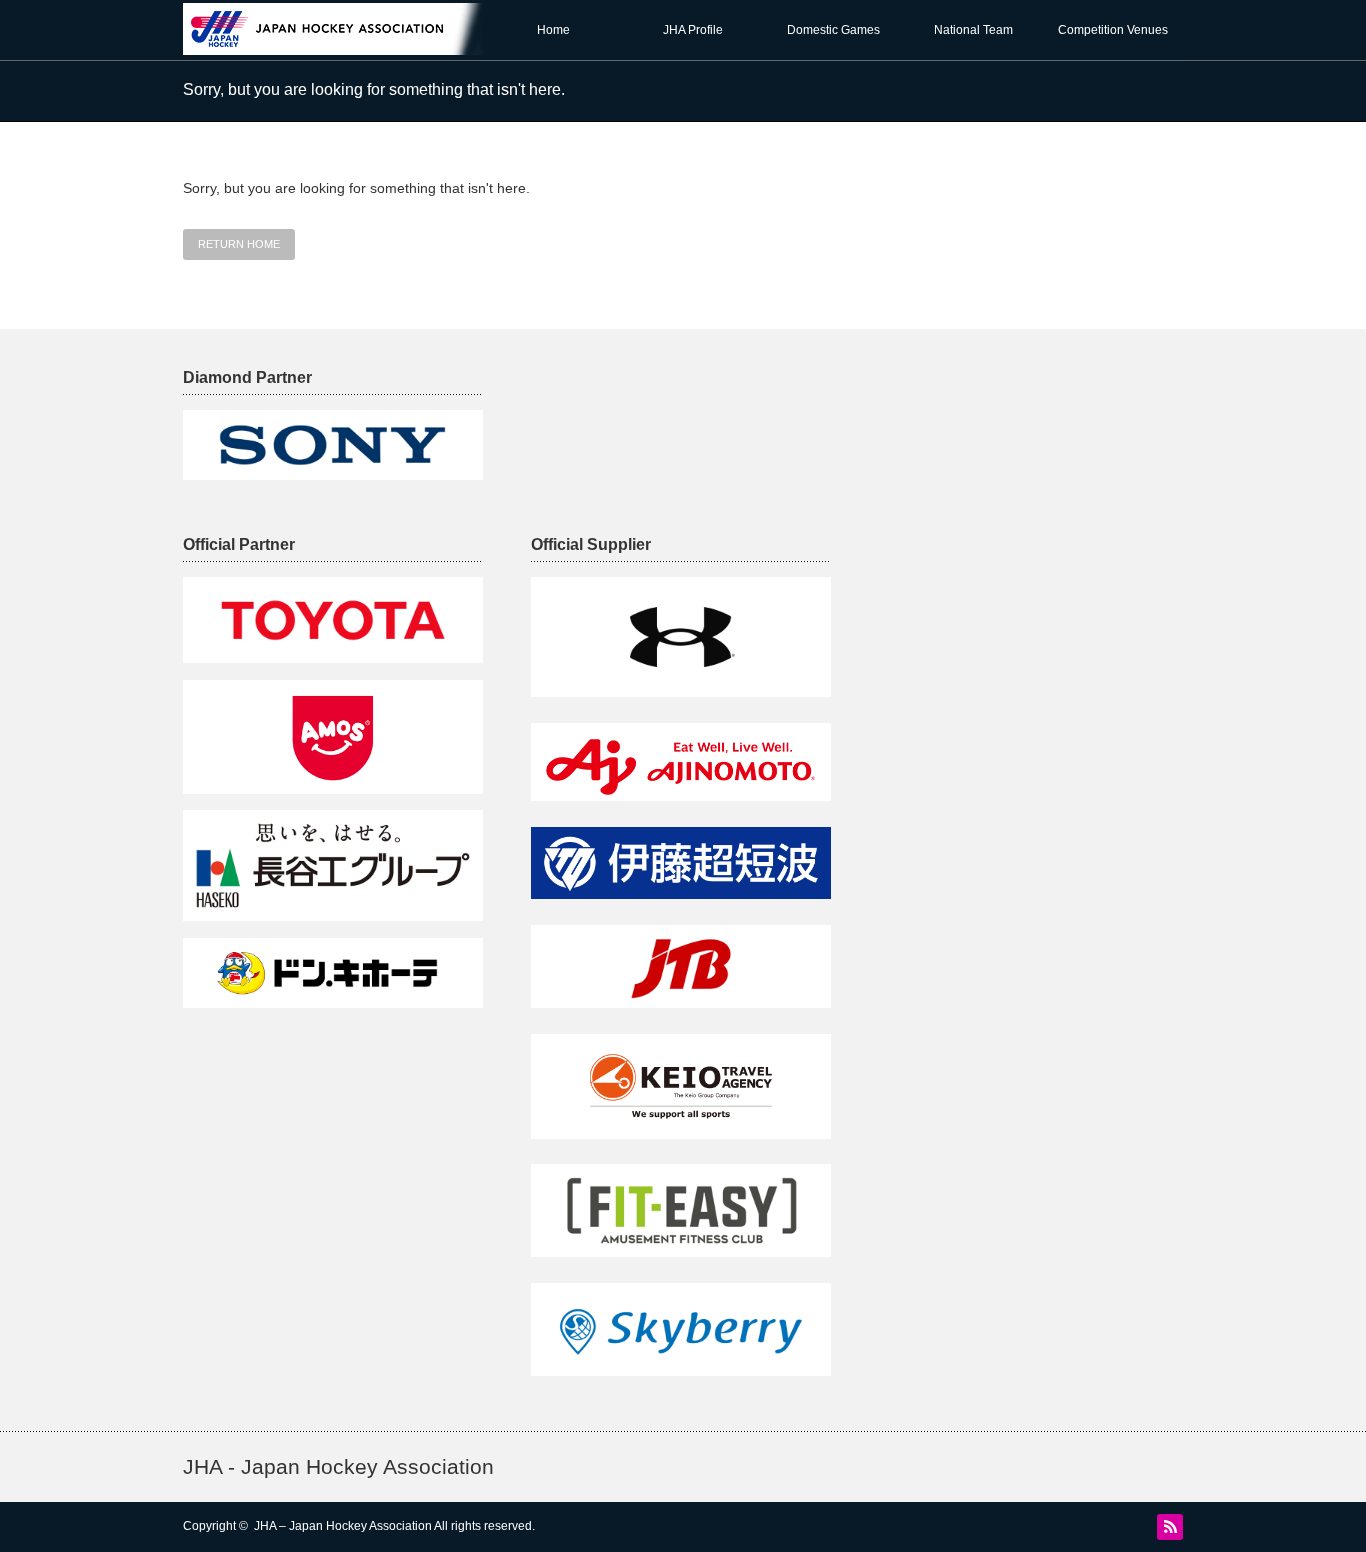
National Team (973, 30)
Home (553, 30)
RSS (1170, 1527)
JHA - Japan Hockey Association (338, 1466)
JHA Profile (693, 30)
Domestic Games (833, 30)
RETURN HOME (239, 244)
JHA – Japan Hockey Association (343, 1526)
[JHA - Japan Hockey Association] (348, 45)
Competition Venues (1113, 30)
